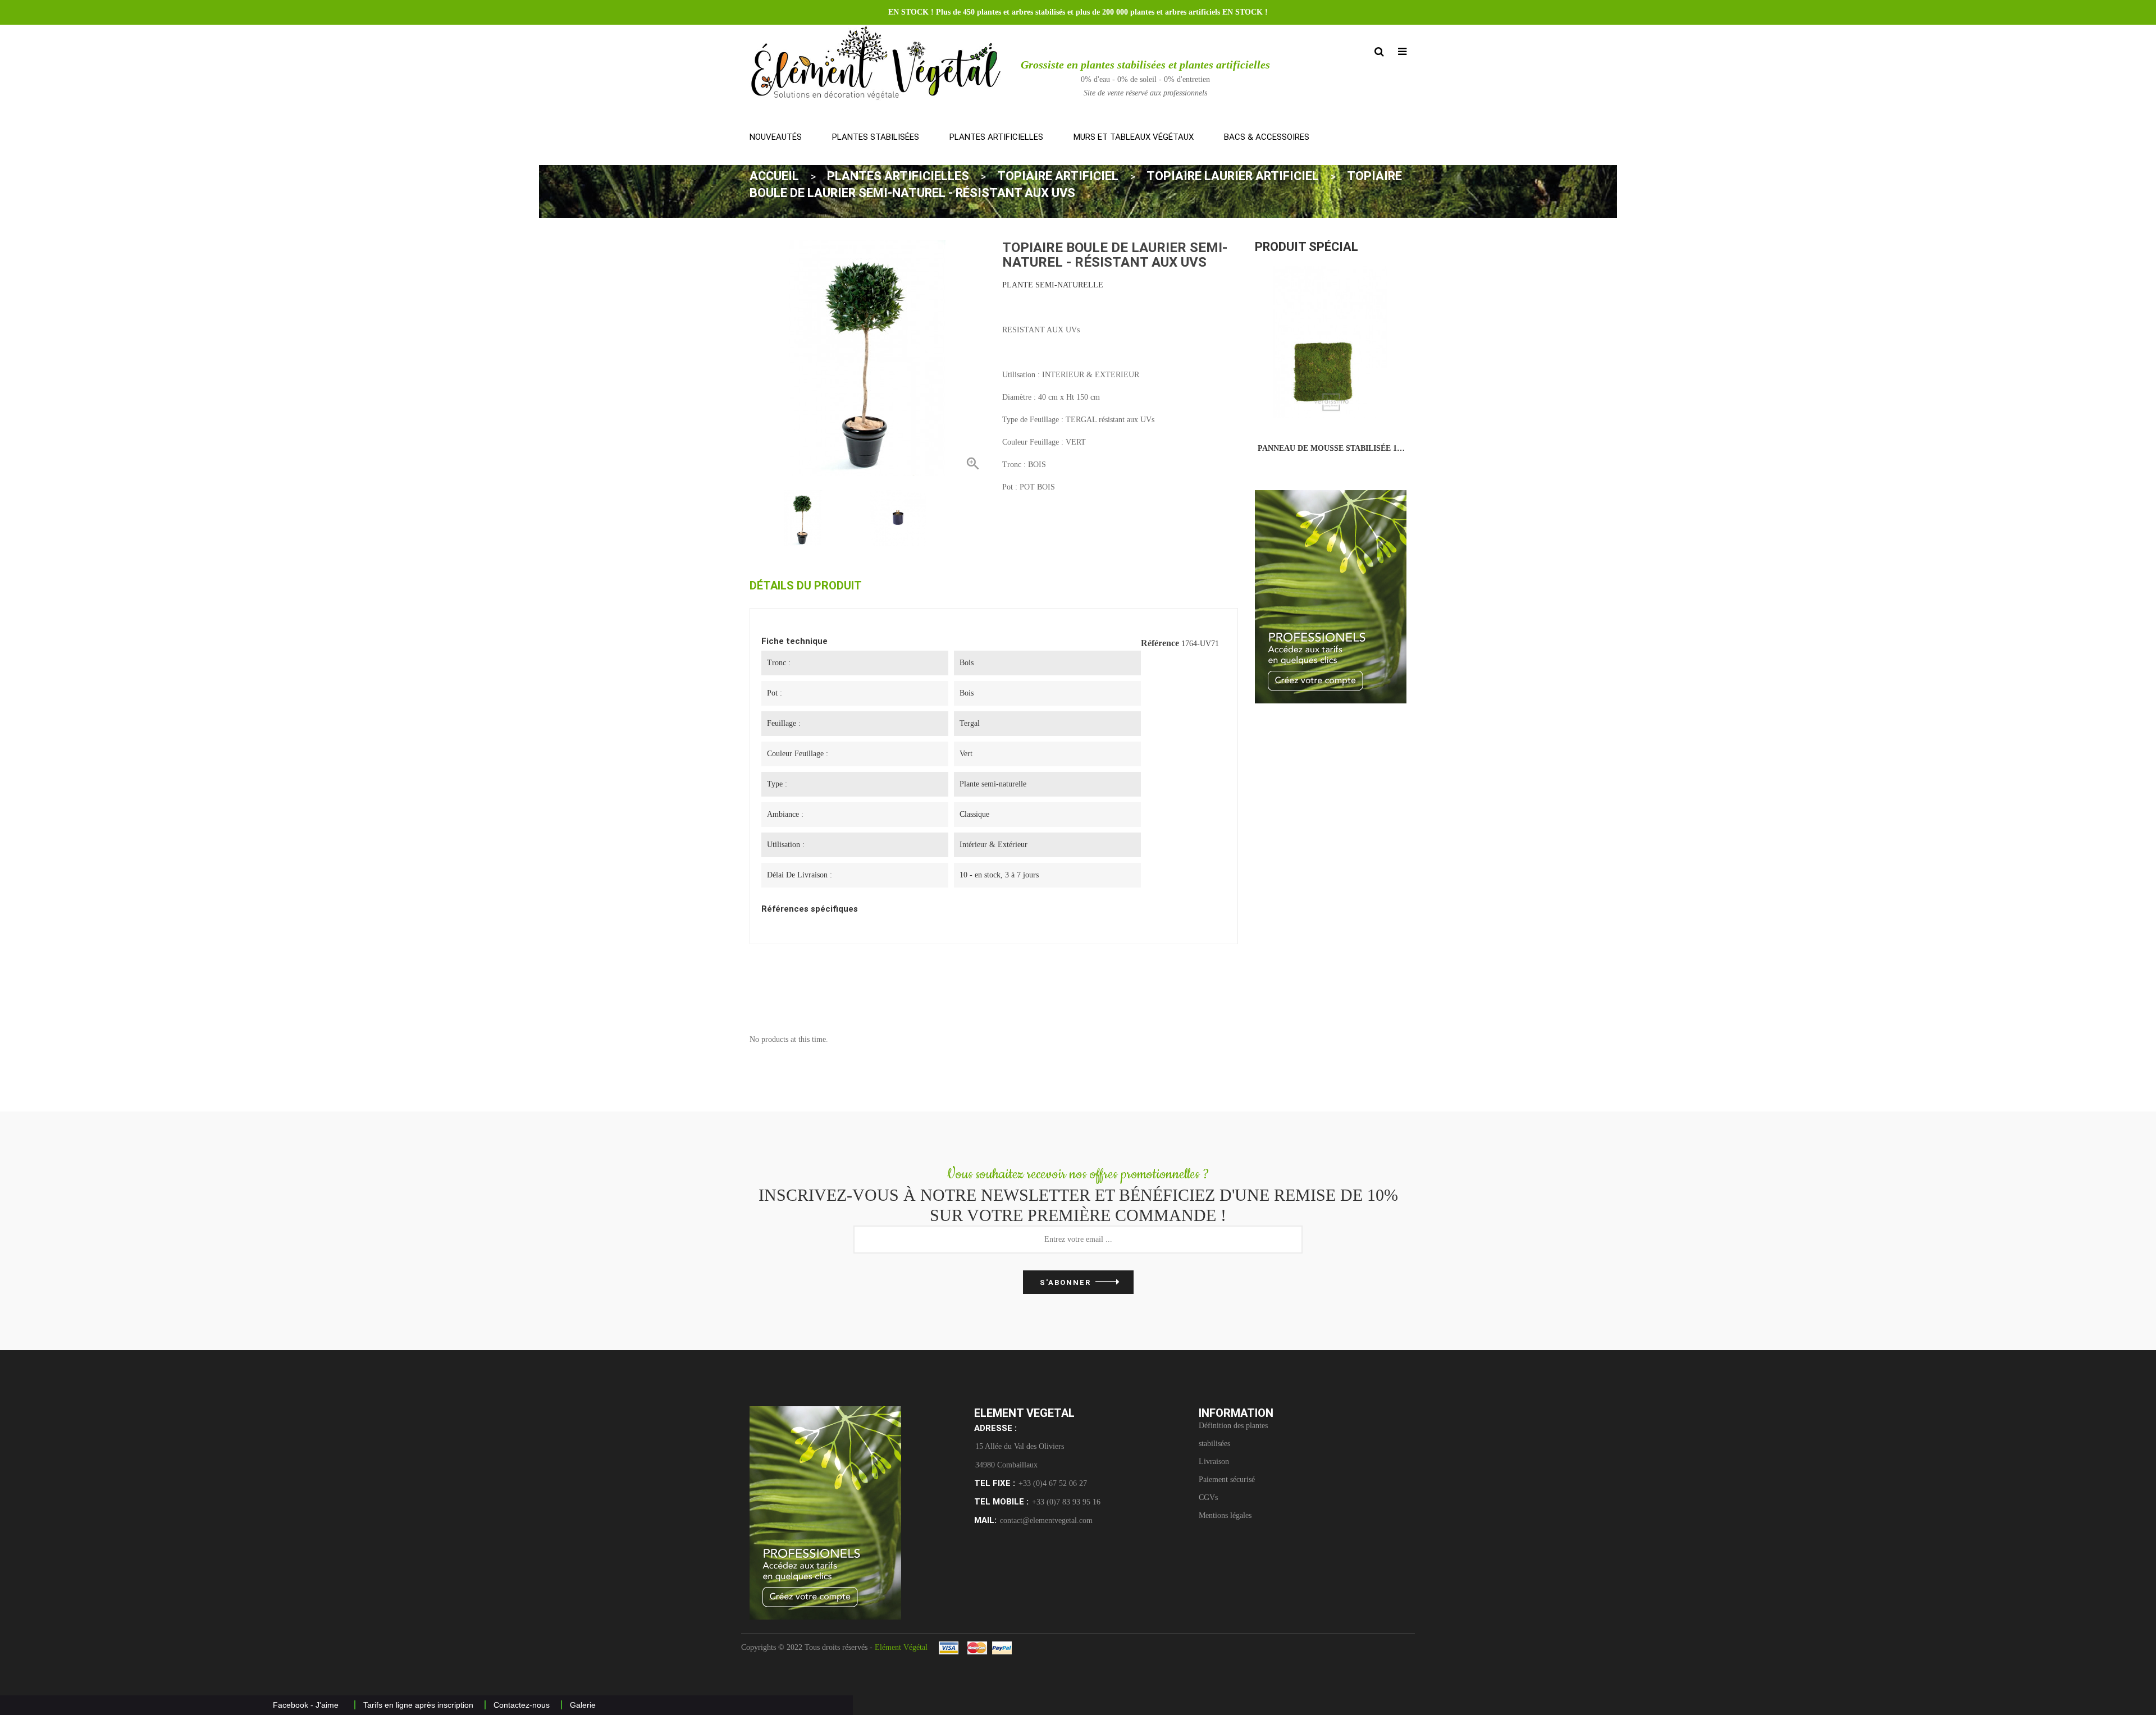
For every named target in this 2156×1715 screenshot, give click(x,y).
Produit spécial (1307, 247)
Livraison (1214, 1462)
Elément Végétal (901, 1647)
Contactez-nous (522, 1705)
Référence (1160, 643)
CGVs (1208, 1497)
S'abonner (1065, 1282)
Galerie (583, 1705)
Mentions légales (1225, 1515)
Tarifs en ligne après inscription (418, 1705)
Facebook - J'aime (306, 1705)
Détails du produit (806, 586)
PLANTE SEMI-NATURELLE (1053, 285)
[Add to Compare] (1312, 406)
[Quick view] (1350, 406)
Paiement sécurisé (1227, 1480)
